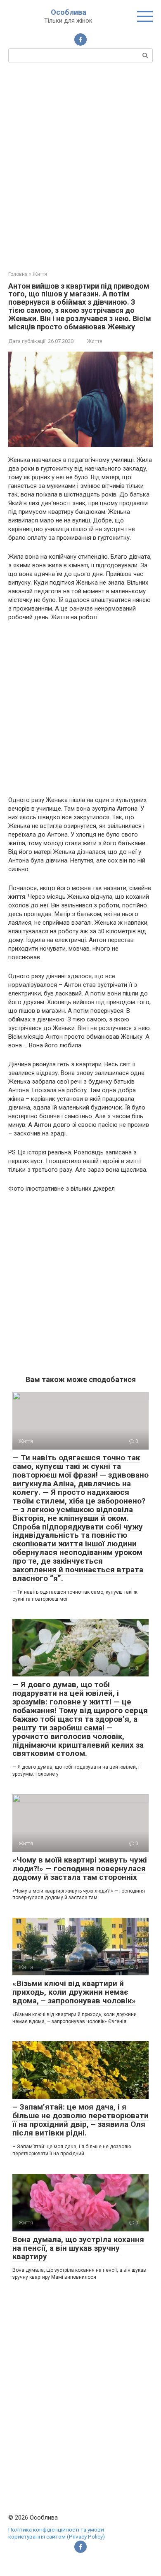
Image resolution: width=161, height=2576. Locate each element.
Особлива (69, 12)
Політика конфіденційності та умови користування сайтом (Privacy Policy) (57, 2533)
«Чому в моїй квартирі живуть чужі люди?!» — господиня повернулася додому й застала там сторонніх (80, 1868)
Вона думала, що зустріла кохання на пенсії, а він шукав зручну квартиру (78, 2248)
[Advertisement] (80, 166)
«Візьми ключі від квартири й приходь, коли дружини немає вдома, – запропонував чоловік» (74, 1992)
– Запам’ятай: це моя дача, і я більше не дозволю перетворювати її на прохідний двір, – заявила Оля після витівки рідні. (80, 2120)
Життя (95, 341)
